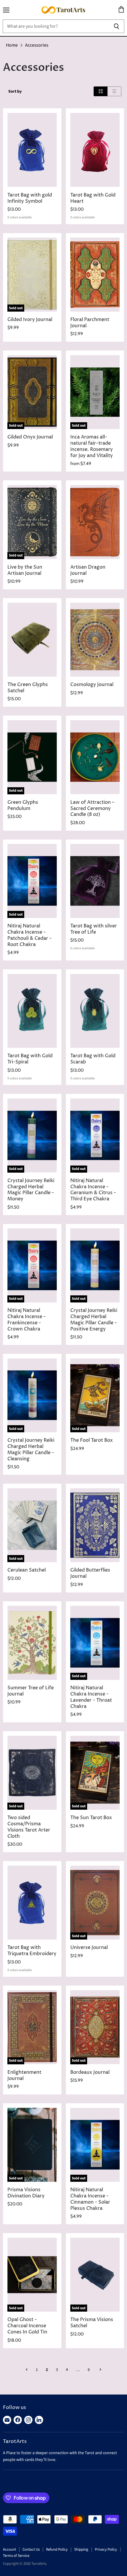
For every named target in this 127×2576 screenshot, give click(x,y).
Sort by (15, 91)
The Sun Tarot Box (91, 1818)
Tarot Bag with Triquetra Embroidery (32, 1951)
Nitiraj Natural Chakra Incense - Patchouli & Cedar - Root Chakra (30, 935)
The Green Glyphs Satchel (28, 688)
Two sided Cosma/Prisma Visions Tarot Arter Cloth (29, 1827)
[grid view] (101, 91)
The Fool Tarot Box (92, 1440)
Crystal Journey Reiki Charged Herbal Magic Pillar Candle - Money (31, 1190)
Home (12, 45)
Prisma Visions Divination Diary (26, 2193)
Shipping (81, 2549)
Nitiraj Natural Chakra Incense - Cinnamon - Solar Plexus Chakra (90, 2199)
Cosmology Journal (92, 685)
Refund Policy (57, 2549)
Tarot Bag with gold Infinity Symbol (30, 198)
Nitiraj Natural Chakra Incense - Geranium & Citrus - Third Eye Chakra (93, 1190)
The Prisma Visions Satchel (92, 2323)
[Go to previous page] (27, 2370)
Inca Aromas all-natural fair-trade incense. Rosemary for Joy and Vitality (92, 446)
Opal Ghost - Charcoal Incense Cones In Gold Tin (27, 2326)
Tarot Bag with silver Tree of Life (94, 929)
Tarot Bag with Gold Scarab (93, 1059)
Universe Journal (89, 1948)
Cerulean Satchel (27, 1570)
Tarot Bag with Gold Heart (93, 198)
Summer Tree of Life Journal (31, 1691)
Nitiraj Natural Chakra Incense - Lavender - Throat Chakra (91, 1697)
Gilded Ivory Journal (30, 320)
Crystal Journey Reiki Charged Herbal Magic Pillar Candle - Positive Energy (94, 1320)
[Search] (117, 26)
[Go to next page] (100, 2370)
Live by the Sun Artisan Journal (25, 570)
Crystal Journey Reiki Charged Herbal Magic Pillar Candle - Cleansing (31, 1450)
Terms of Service (16, 2556)
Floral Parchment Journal (90, 323)
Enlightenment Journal (24, 2076)
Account (9, 2549)
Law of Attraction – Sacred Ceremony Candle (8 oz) (92, 809)
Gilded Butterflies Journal (90, 1573)
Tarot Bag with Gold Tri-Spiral (30, 1059)
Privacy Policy (106, 2549)
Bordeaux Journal (90, 2072)
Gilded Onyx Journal (30, 437)
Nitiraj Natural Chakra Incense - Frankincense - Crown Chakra (27, 1320)
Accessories (37, 45)
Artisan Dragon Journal (88, 570)
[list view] (114, 91)
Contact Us (31, 2549)
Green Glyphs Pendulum (23, 806)
